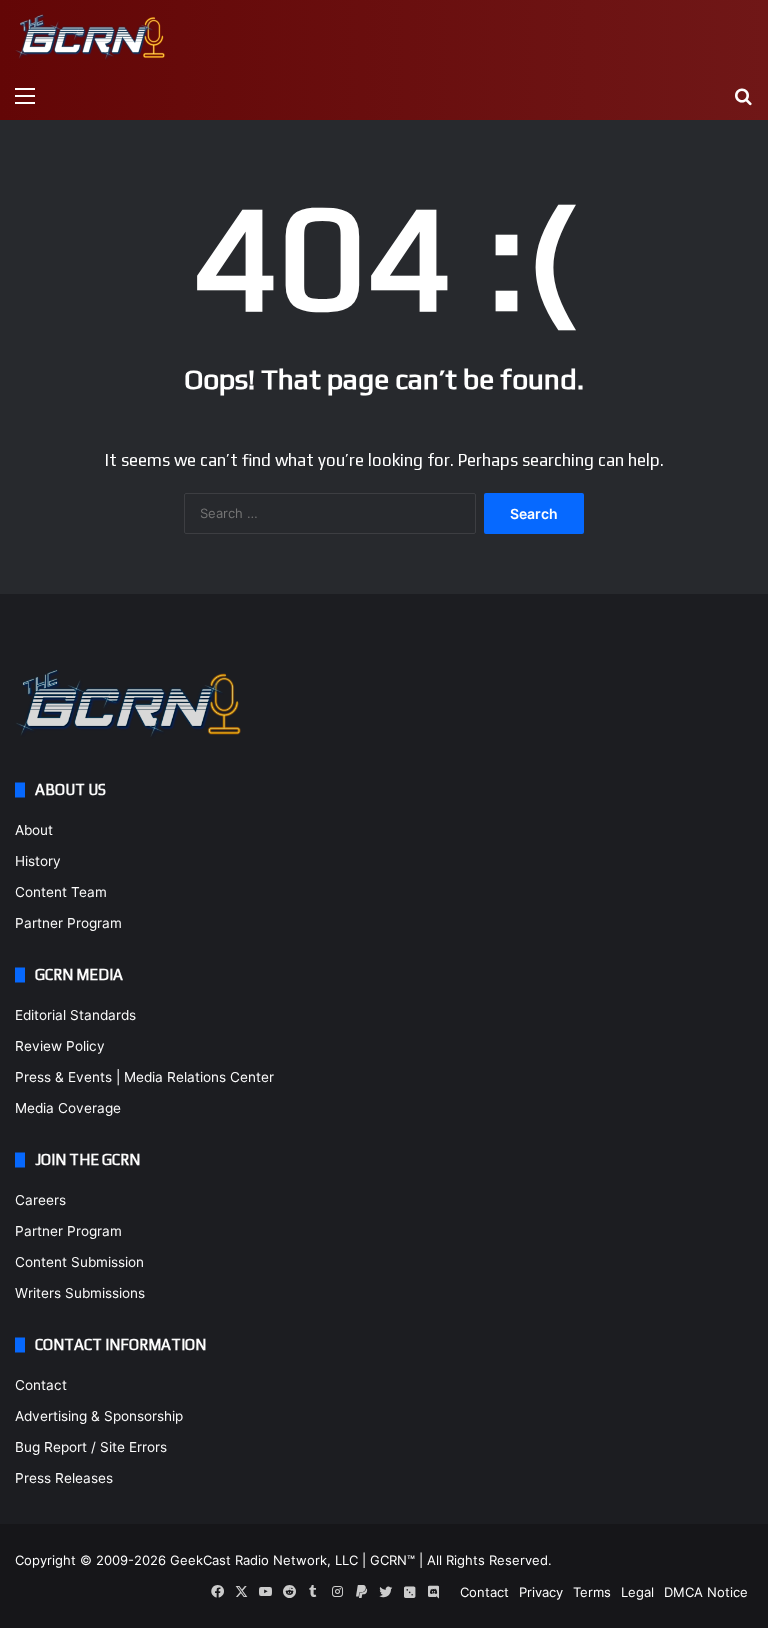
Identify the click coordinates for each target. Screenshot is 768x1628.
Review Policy (60, 1046)
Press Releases (64, 1478)
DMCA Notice (706, 1592)
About (34, 830)
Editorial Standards (75, 1015)
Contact (41, 1385)
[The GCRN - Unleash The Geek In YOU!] (90, 37)
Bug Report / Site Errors (91, 1447)
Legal (637, 1592)
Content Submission (79, 1262)
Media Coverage (68, 1108)
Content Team (61, 892)
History (38, 861)
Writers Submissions (80, 1293)
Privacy (541, 1592)
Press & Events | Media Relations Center (144, 1077)
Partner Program (68, 923)
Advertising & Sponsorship (99, 1416)
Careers (40, 1200)
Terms (592, 1592)
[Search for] (743, 95)
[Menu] (25, 95)
